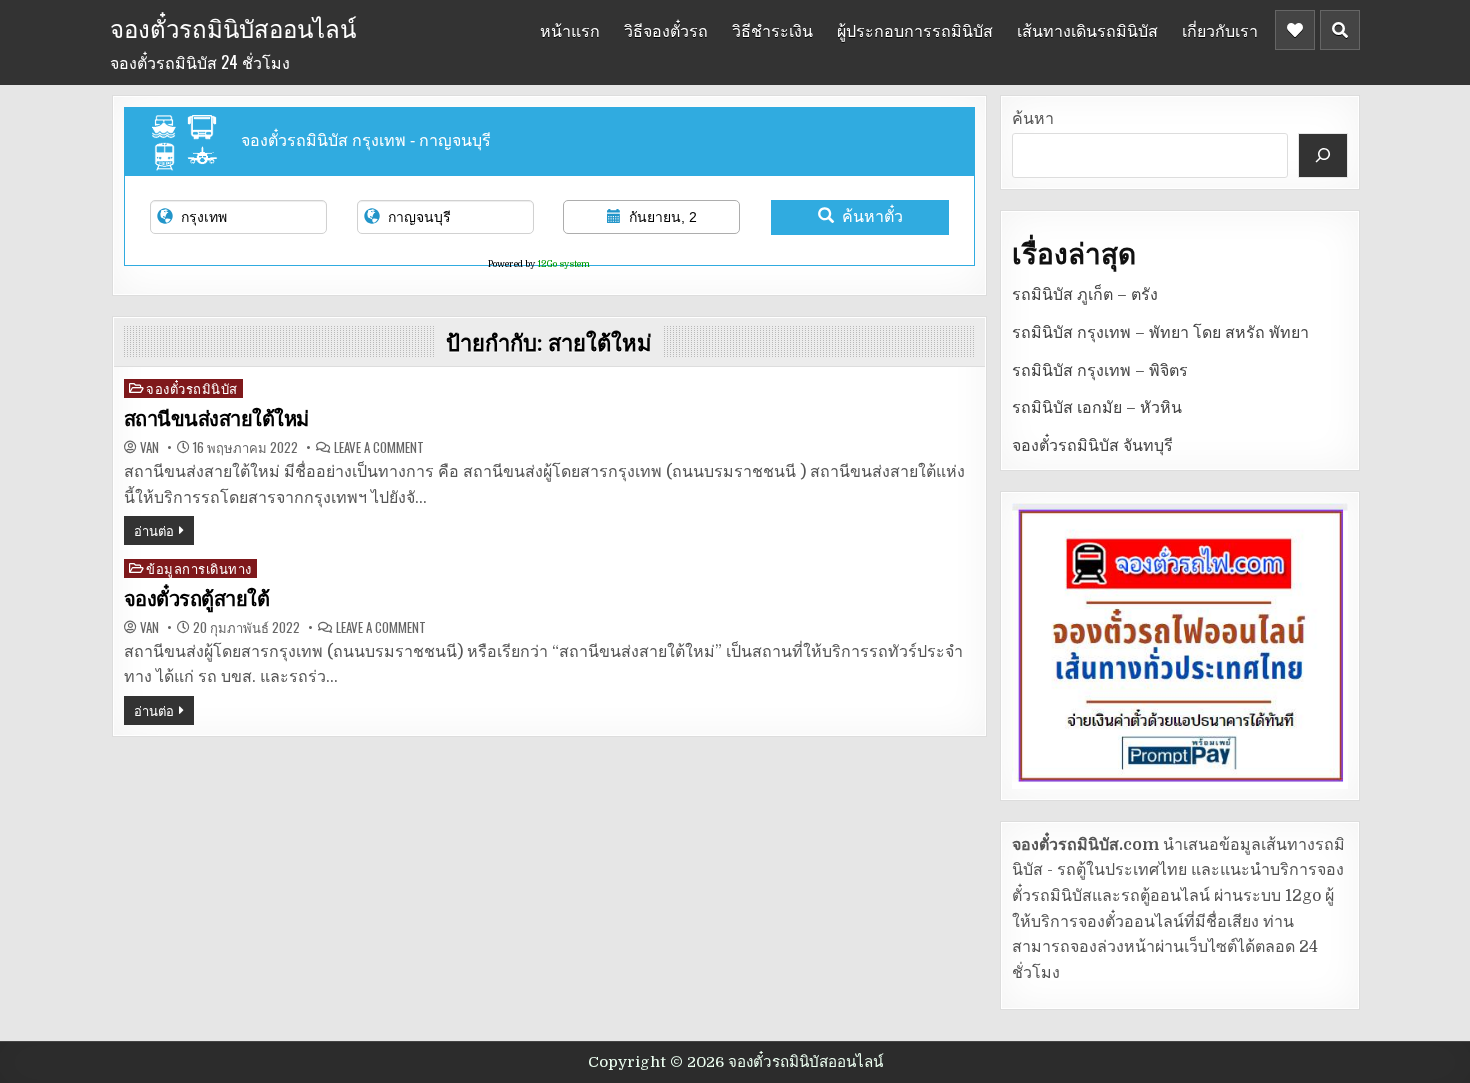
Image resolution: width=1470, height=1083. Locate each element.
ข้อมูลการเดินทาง (199, 568)
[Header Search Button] (1340, 30)
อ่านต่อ (154, 530)
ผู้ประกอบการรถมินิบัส (915, 30)
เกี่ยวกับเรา (1220, 30)
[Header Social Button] (1295, 30)
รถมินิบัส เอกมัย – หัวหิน (1097, 408)
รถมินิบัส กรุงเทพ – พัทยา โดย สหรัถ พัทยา (1160, 333)
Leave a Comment (379, 447)
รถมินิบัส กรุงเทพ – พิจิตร (1100, 371)
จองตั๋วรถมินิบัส (192, 388)
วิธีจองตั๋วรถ (666, 30)
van (149, 447)
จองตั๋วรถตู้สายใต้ (197, 599)
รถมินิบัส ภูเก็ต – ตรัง (1085, 295)
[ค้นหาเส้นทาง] (1323, 155)
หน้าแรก (570, 30)
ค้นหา (1033, 119)
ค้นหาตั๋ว (872, 216)
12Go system (563, 264)
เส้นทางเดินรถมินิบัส (1087, 30)
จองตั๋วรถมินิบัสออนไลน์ (233, 27)
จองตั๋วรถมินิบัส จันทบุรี (1092, 446)
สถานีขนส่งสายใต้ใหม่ (216, 419)
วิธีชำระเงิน (772, 30)
